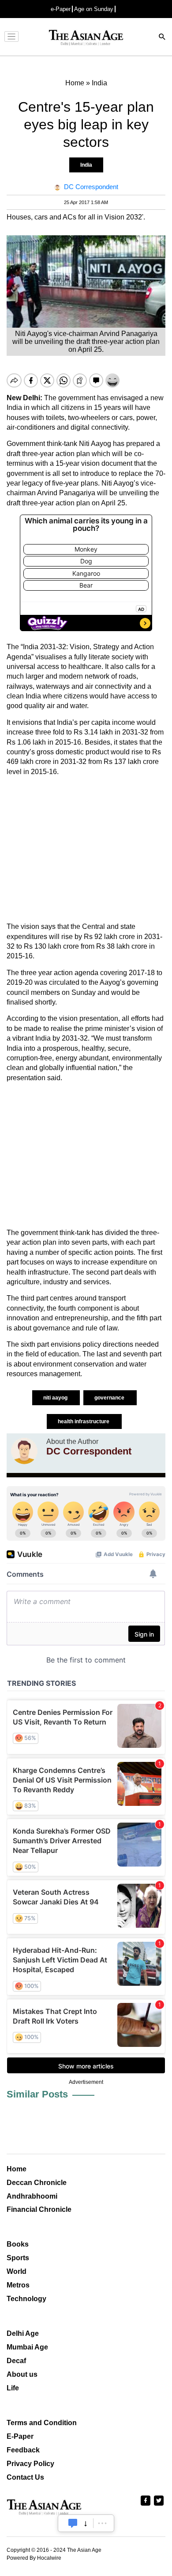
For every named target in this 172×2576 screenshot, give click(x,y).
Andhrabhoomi (32, 2196)
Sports (18, 2258)
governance (110, 1398)
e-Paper (61, 9)
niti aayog (56, 1398)
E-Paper (20, 2436)
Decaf (16, 2361)
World (17, 2271)
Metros (18, 2285)
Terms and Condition (42, 2423)
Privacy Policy (30, 2464)
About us (22, 2374)
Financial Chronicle (39, 2209)
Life (13, 2388)
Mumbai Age (27, 2347)
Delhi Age (23, 2333)
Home (17, 2169)
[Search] (162, 38)
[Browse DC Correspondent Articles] (24, 1451)
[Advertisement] (86, 849)
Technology (26, 2299)
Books (18, 2244)
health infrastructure (84, 1421)
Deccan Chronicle (37, 2183)
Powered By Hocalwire (34, 2558)
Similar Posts (37, 2094)
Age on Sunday (94, 9)
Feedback (23, 2450)
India (86, 165)
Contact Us (25, 2477)
